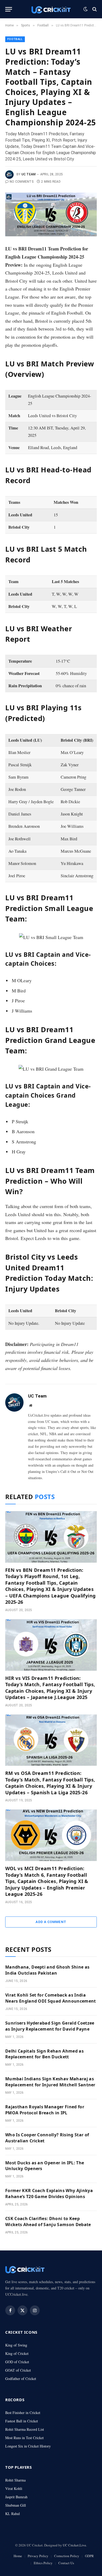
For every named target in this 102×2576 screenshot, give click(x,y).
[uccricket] (51, 9)
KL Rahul (13, 2514)
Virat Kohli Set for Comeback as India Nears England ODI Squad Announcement (51, 1998)
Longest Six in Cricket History (28, 2446)
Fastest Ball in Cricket (22, 2421)
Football (15, 39)
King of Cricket (17, 2353)
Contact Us (66, 2563)
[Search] (94, 9)
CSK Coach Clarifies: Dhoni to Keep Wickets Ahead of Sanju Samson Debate (48, 2222)
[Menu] (9, 9)
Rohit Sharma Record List (25, 2429)
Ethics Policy (43, 2563)
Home (18, 2556)
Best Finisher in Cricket (23, 2413)
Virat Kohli (14, 2488)
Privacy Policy (38, 2556)
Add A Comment (51, 1922)
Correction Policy (67, 2556)
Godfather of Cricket (21, 2379)
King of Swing (16, 2345)
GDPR (89, 2556)
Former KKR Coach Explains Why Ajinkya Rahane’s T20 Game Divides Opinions (49, 2194)
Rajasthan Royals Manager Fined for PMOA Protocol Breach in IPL (45, 2110)
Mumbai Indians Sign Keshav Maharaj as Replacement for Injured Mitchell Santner (50, 2082)
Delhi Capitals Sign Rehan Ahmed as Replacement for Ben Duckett (44, 2054)
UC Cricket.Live (74, 2545)
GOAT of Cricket (18, 2370)
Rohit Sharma (15, 2480)
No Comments (22, 182)
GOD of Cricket (17, 2362)
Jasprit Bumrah (16, 2497)
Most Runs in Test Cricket (24, 2438)
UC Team (29, 174)
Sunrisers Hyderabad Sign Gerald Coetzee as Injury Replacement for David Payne (50, 2026)
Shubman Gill (16, 2505)
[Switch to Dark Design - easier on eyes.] (86, 9)
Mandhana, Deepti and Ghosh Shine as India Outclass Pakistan (47, 1970)
